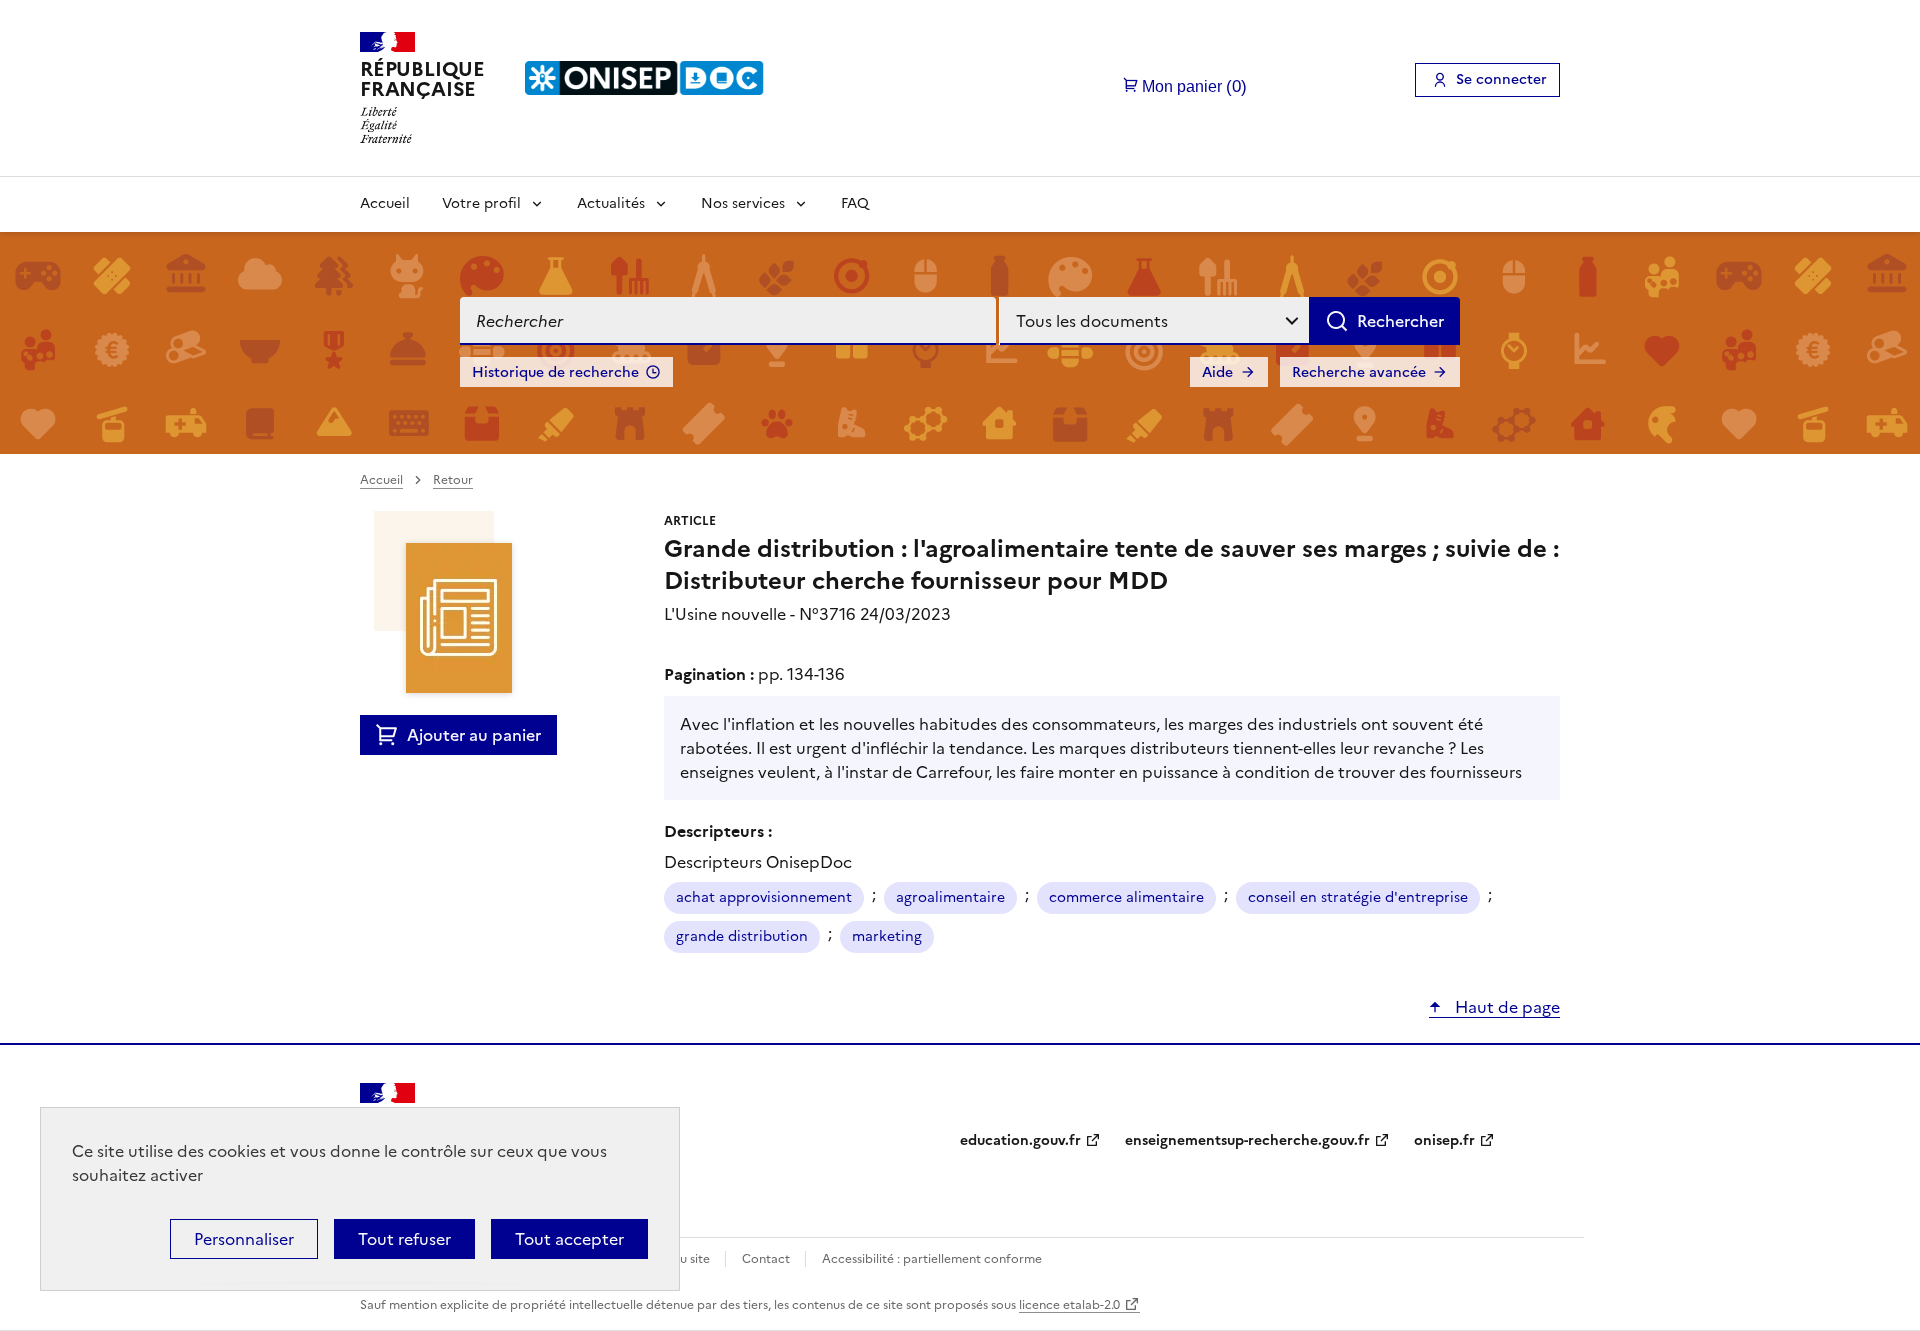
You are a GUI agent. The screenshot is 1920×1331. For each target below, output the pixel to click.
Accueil (385, 203)
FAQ (855, 203)
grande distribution (742, 936)
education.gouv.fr (1020, 1140)
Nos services (743, 203)
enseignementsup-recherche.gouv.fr (1247, 1140)
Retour (453, 480)
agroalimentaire (950, 897)
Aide (1217, 372)
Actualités (611, 203)
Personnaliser (244, 1239)
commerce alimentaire (1126, 897)
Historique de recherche (555, 372)
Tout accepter (569, 1239)
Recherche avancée (1359, 372)
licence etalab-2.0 (1069, 1305)
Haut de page (1505, 1007)
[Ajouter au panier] (391, 735)
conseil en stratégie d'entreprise (1358, 897)
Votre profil (481, 203)
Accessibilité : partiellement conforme (932, 1259)
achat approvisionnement (764, 897)
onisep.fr (1444, 1140)
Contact (767, 1259)
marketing (887, 936)
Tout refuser (404, 1239)
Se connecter (1501, 79)
